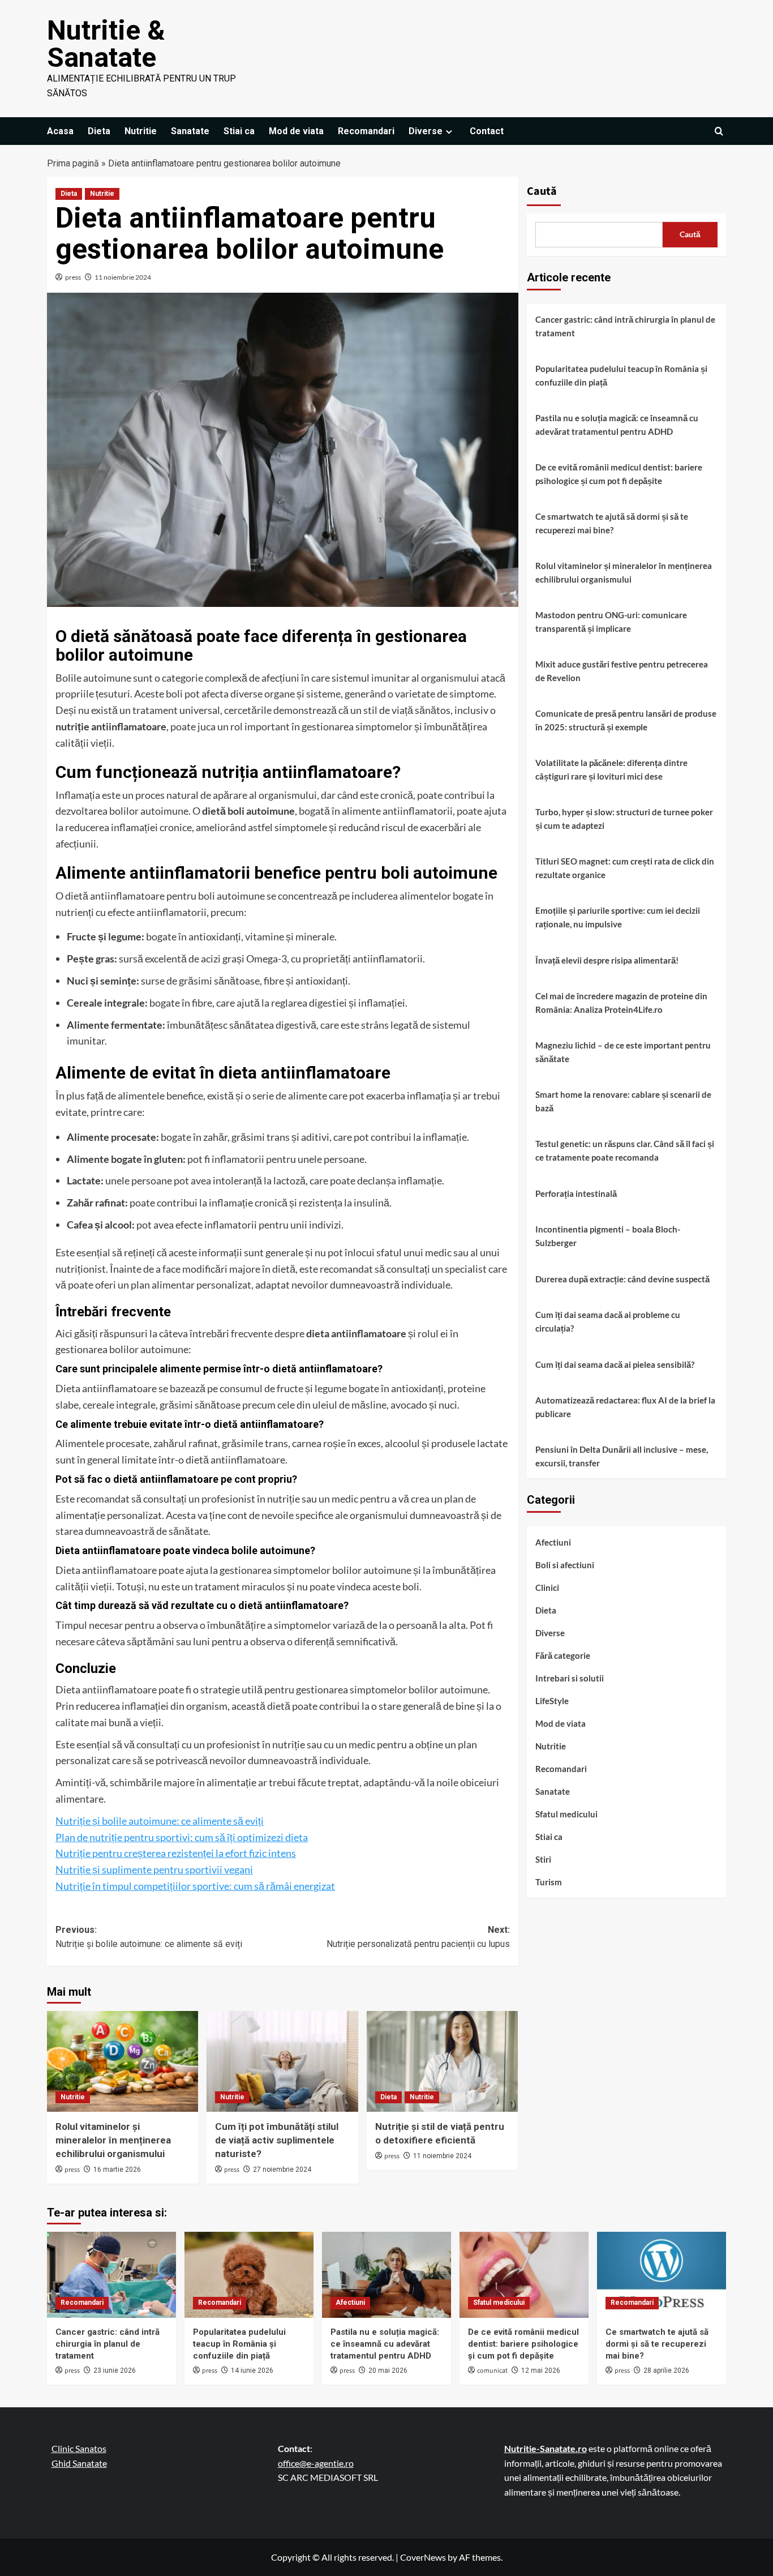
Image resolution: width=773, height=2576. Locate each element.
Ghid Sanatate (79, 2463)
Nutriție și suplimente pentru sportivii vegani (154, 1869)
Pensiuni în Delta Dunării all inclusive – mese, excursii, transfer (622, 1456)
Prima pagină (73, 163)
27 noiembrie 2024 (282, 2170)
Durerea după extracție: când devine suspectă (622, 1279)
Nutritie (141, 131)
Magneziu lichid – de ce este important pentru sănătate (623, 1052)
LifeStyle (552, 1701)
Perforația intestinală (576, 1193)
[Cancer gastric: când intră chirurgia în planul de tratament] (111, 2275)
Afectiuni (553, 1542)
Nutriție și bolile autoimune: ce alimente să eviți (160, 1821)
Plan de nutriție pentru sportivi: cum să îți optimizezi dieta (182, 1837)
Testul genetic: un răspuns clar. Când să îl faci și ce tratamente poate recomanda (625, 1150)
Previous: (149, 1937)
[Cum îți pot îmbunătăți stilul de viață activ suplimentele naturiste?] (282, 2061)
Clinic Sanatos (79, 2448)
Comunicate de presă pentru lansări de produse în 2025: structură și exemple (626, 720)
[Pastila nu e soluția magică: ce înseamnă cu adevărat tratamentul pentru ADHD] (386, 2275)
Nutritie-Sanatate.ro (546, 2448)
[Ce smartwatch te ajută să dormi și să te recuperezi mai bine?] (662, 2275)
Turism (549, 1882)
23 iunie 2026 (115, 2370)
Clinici (547, 1587)
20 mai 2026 (388, 2370)
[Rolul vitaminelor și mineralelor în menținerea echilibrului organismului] (123, 2061)
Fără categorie (563, 1655)
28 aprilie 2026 (666, 2370)
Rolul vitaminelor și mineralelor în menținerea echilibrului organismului (113, 2140)
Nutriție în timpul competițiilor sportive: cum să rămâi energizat (195, 1886)
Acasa (60, 131)
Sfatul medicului (566, 1814)
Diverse (426, 131)
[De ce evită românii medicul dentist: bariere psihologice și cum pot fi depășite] (524, 2275)
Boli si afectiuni (565, 1565)
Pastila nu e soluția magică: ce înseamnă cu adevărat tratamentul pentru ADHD (617, 425)
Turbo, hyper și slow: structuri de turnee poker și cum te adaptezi (624, 819)
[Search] (719, 131)
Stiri (543, 1859)
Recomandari (366, 131)
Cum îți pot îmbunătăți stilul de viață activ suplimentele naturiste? (277, 2140)
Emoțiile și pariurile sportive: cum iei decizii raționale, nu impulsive (618, 917)
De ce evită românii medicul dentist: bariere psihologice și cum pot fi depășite (619, 474)
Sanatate (190, 131)
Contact (487, 131)
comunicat (492, 2371)
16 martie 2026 (117, 2170)
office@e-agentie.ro (316, 2463)
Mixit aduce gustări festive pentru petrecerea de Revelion (622, 671)
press (73, 277)
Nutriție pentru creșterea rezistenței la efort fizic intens (176, 1853)
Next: (418, 1937)
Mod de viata (296, 131)
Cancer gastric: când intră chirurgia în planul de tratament (625, 326)
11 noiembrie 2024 (123, 277)
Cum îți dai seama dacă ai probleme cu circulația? (608, 1321)
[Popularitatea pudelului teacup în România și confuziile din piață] (249, 2275)
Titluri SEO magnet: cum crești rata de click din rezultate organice (625, 868)
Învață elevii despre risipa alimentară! (607, 960)
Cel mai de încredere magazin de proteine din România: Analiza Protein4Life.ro (621, 1003)
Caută (542, 191)
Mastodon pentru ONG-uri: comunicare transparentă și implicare (611, 622)
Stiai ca (239, 131)
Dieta (99, 131)
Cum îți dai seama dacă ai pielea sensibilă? (615, 1364)
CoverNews (423, 2557)
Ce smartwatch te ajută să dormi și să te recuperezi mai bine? (612, 523)
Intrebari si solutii (570, 1678)
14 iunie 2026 (252, 2370)
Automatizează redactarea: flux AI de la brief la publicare (625, 1407)
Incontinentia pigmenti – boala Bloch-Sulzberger (608, 1236)
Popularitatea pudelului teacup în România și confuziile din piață (621, 375)
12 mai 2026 (541, 2370)
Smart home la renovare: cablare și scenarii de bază (623, 1101)
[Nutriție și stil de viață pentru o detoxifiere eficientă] (442, 2061)
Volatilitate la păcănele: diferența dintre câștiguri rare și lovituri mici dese (611, 769)
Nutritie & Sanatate (106, 44)
